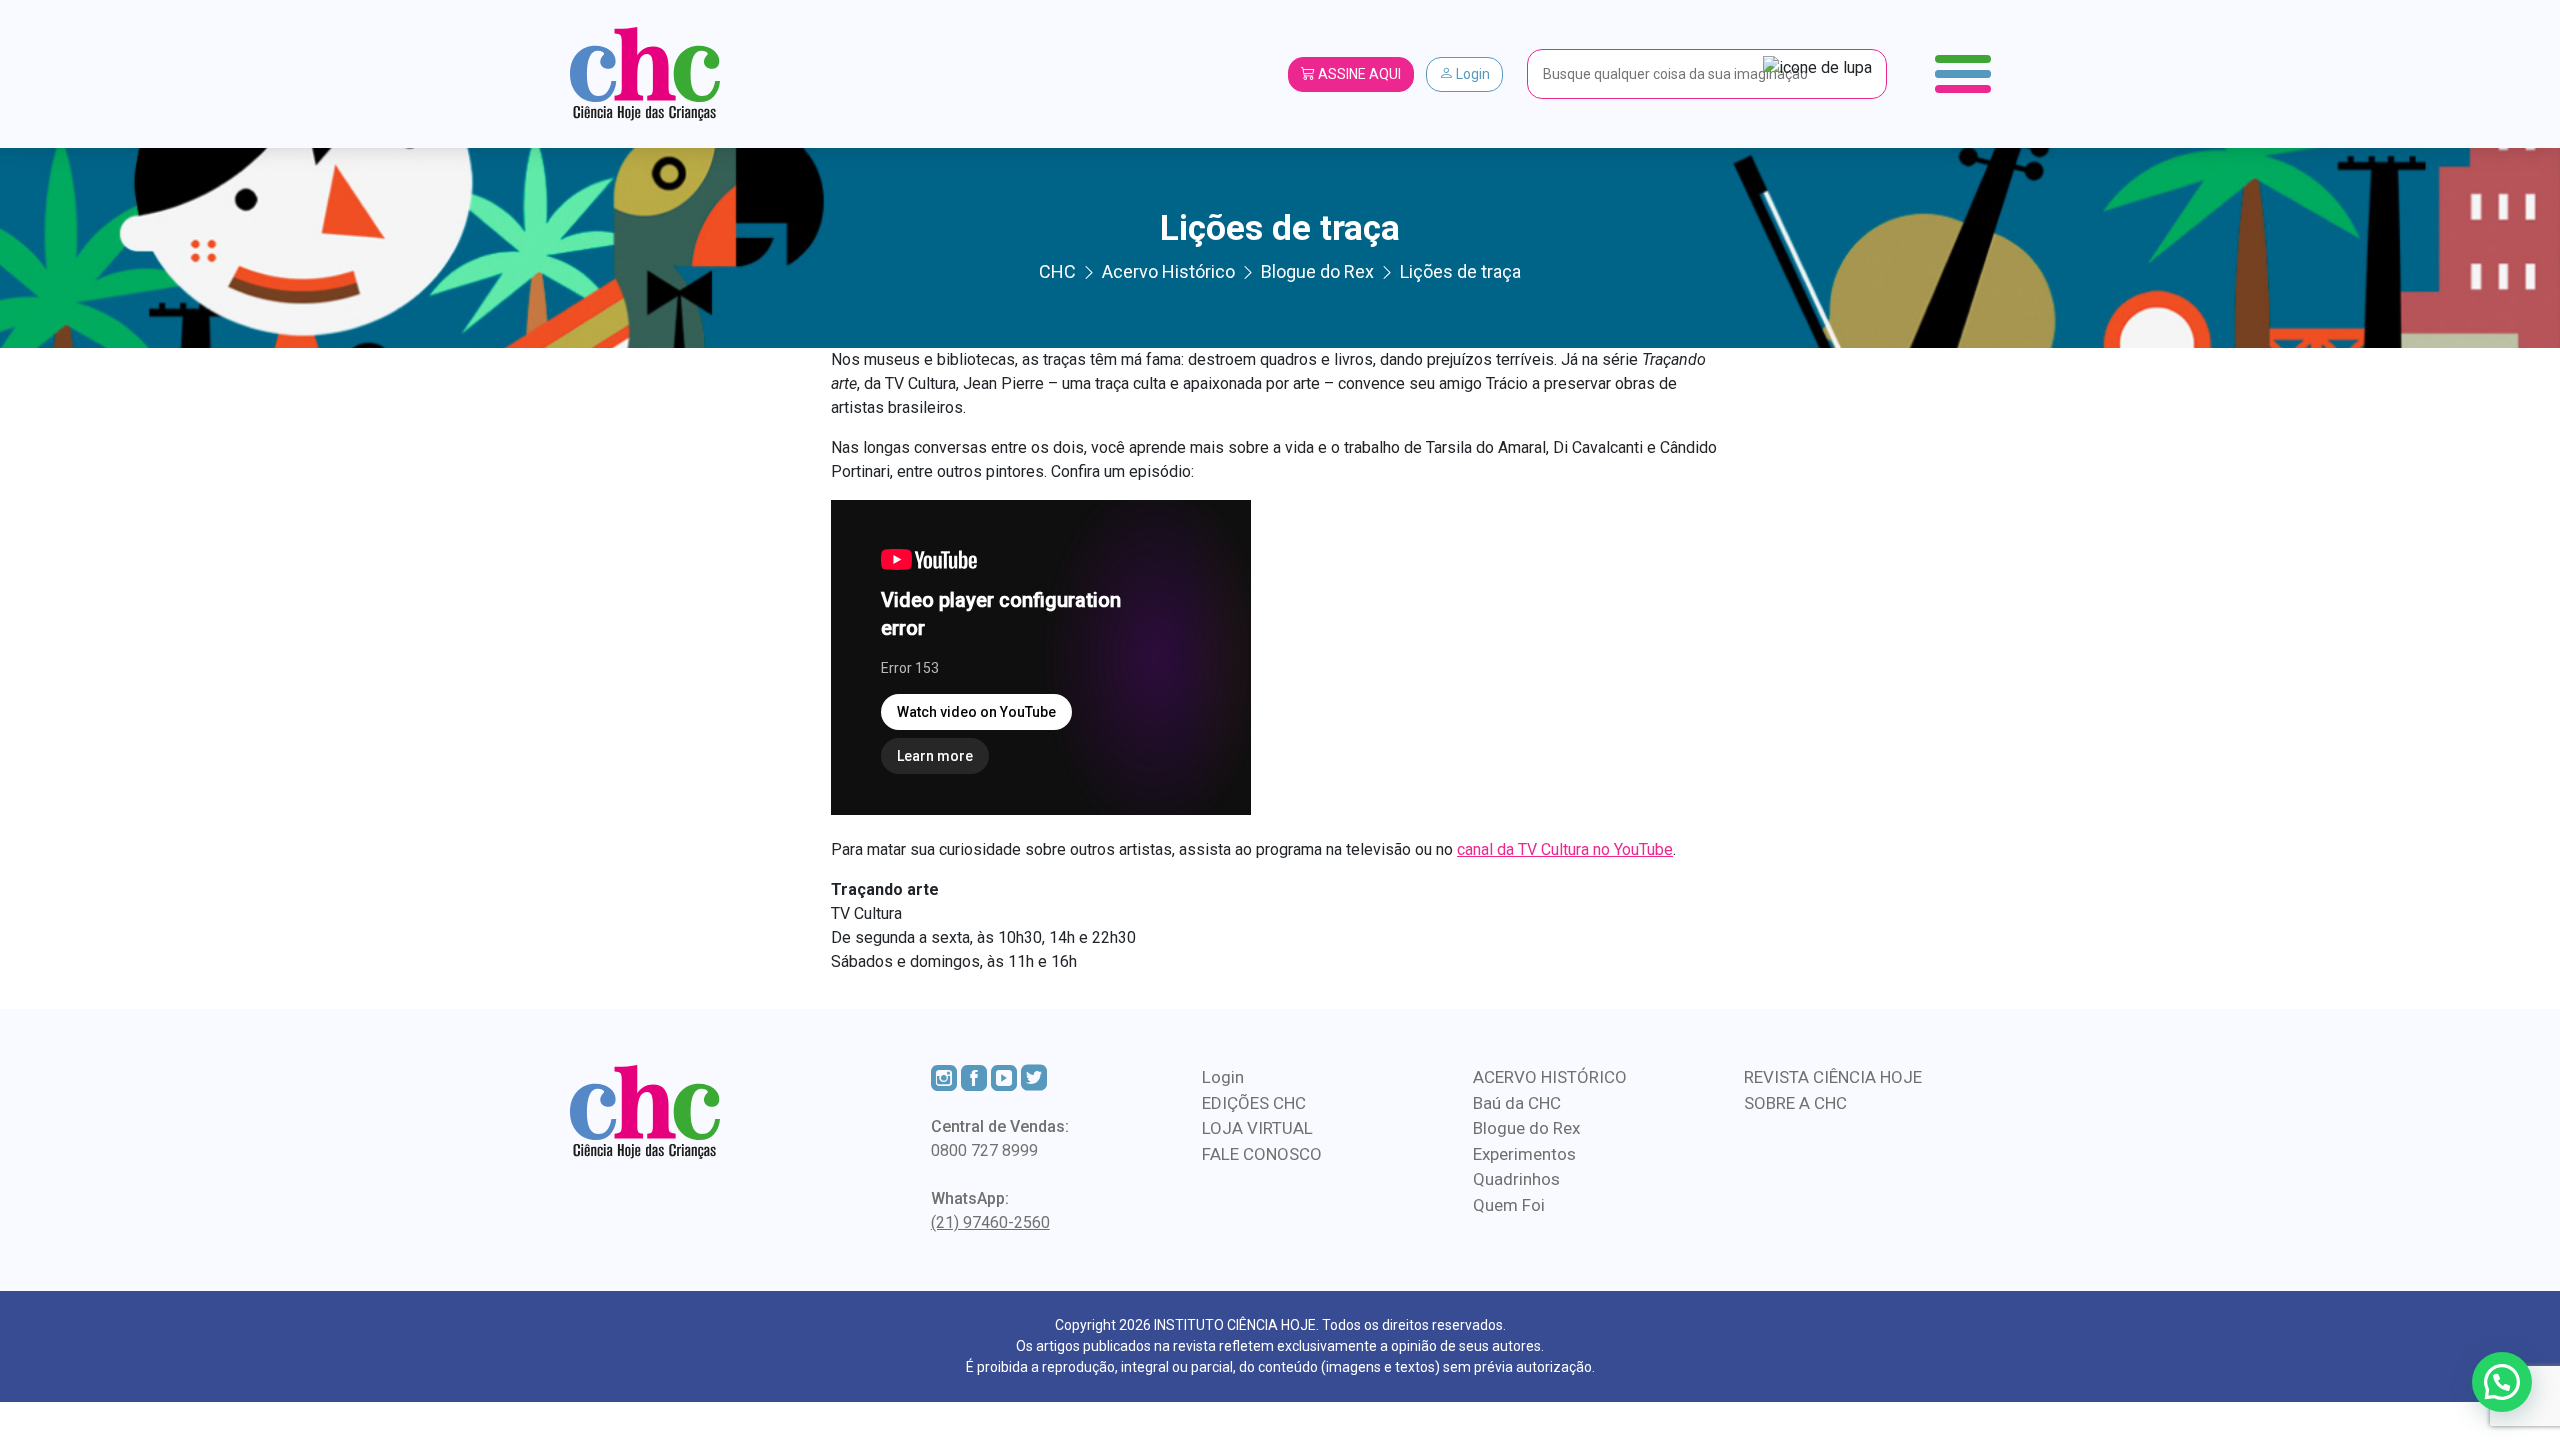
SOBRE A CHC (1795, 1103)
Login (1471, 74)
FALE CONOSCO (1262, 1154)
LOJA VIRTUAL (1257, 1128)
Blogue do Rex (1526, 1128)
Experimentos (1524, 1154)
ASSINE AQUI (1358, 74)
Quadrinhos (1516, 1179)
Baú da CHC (1517, 1103)
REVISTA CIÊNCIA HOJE (1833, 1077)
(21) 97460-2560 (990, 1222)
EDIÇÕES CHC (1254, 1103)
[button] (2502, 1382)
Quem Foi (1509, 1205)
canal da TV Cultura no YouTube (1565, 849)
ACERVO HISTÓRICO (1550, 1077)
